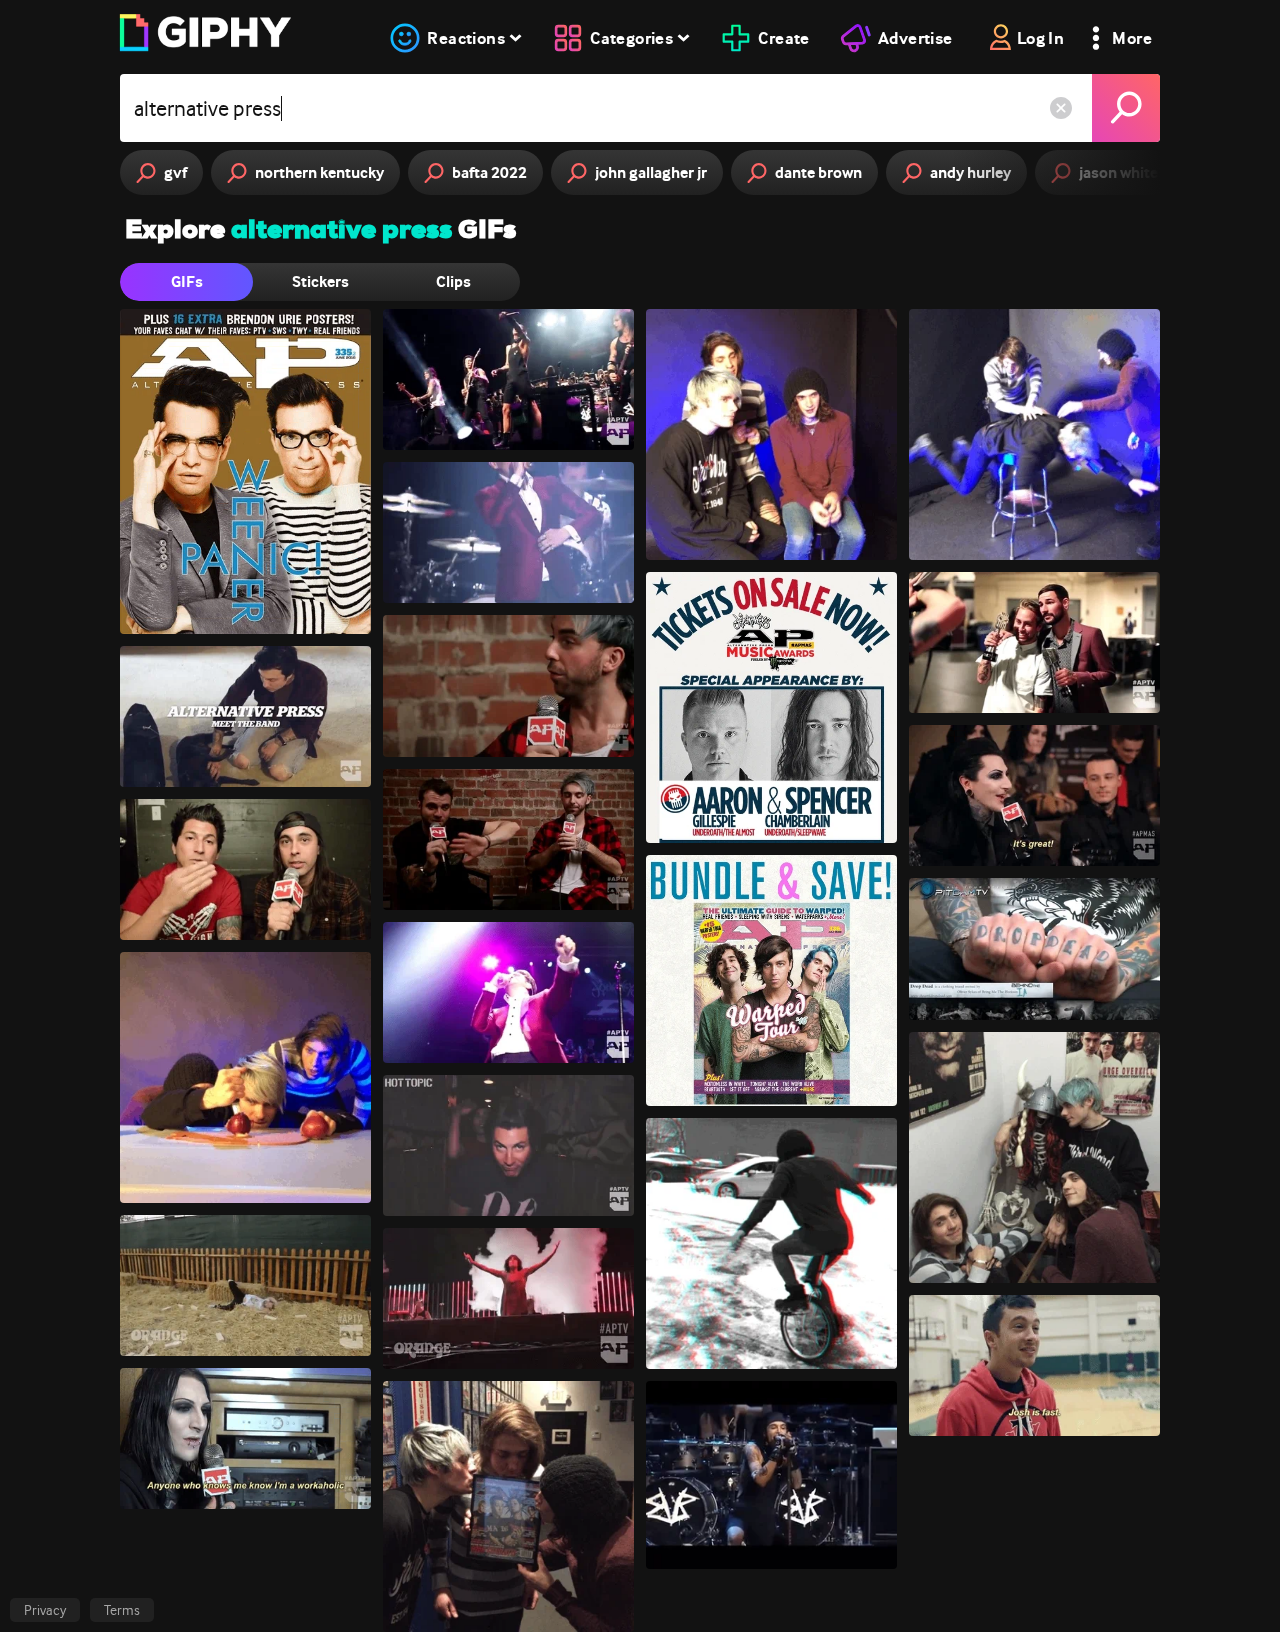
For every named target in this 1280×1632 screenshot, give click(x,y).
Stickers (320, 281)
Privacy (45, 1610)
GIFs (187, 281)
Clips (453, 281)
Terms (122, 1610)
